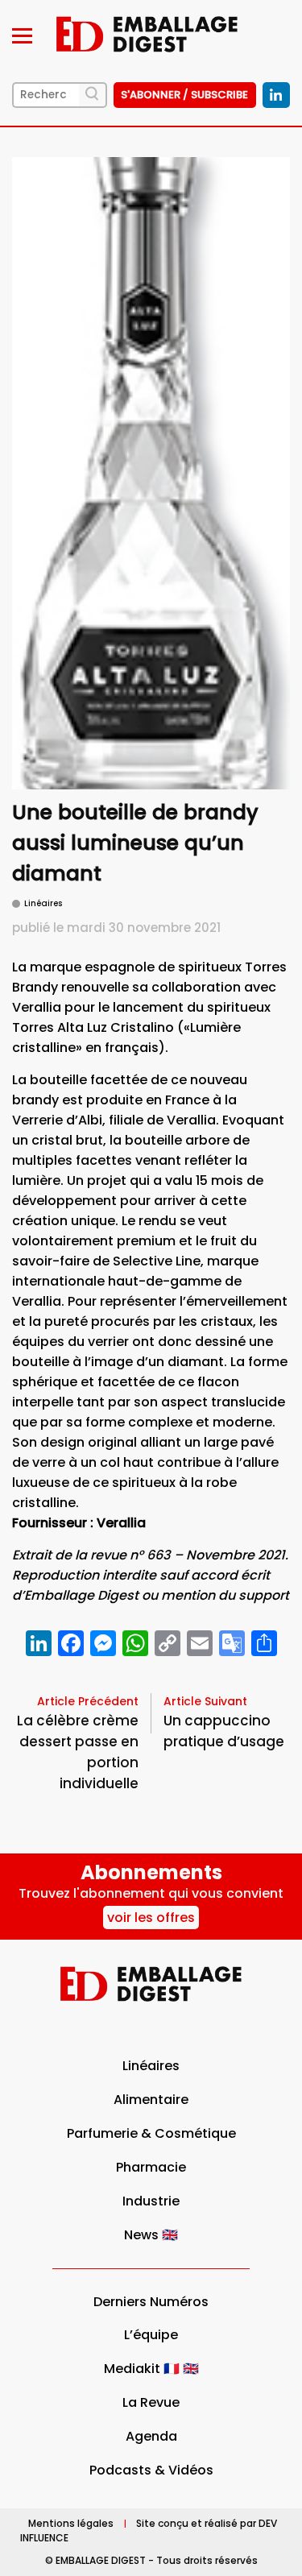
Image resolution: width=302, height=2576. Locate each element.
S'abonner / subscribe (184, 95)
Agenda (151, 2436)
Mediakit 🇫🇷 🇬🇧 (151, 2369)
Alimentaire (151, 2100)
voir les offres (151, 1918)
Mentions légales (71, 2523)
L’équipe (151, 2335)
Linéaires (151, 2066)
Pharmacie (151, 2167)
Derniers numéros (151, 2302)
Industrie (151, 2201)
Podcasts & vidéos (151, 2470)
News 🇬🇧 (151, 2235)
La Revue (151, 2402)
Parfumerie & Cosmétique (151, 2133)
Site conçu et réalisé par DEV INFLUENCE (149, 2530)
